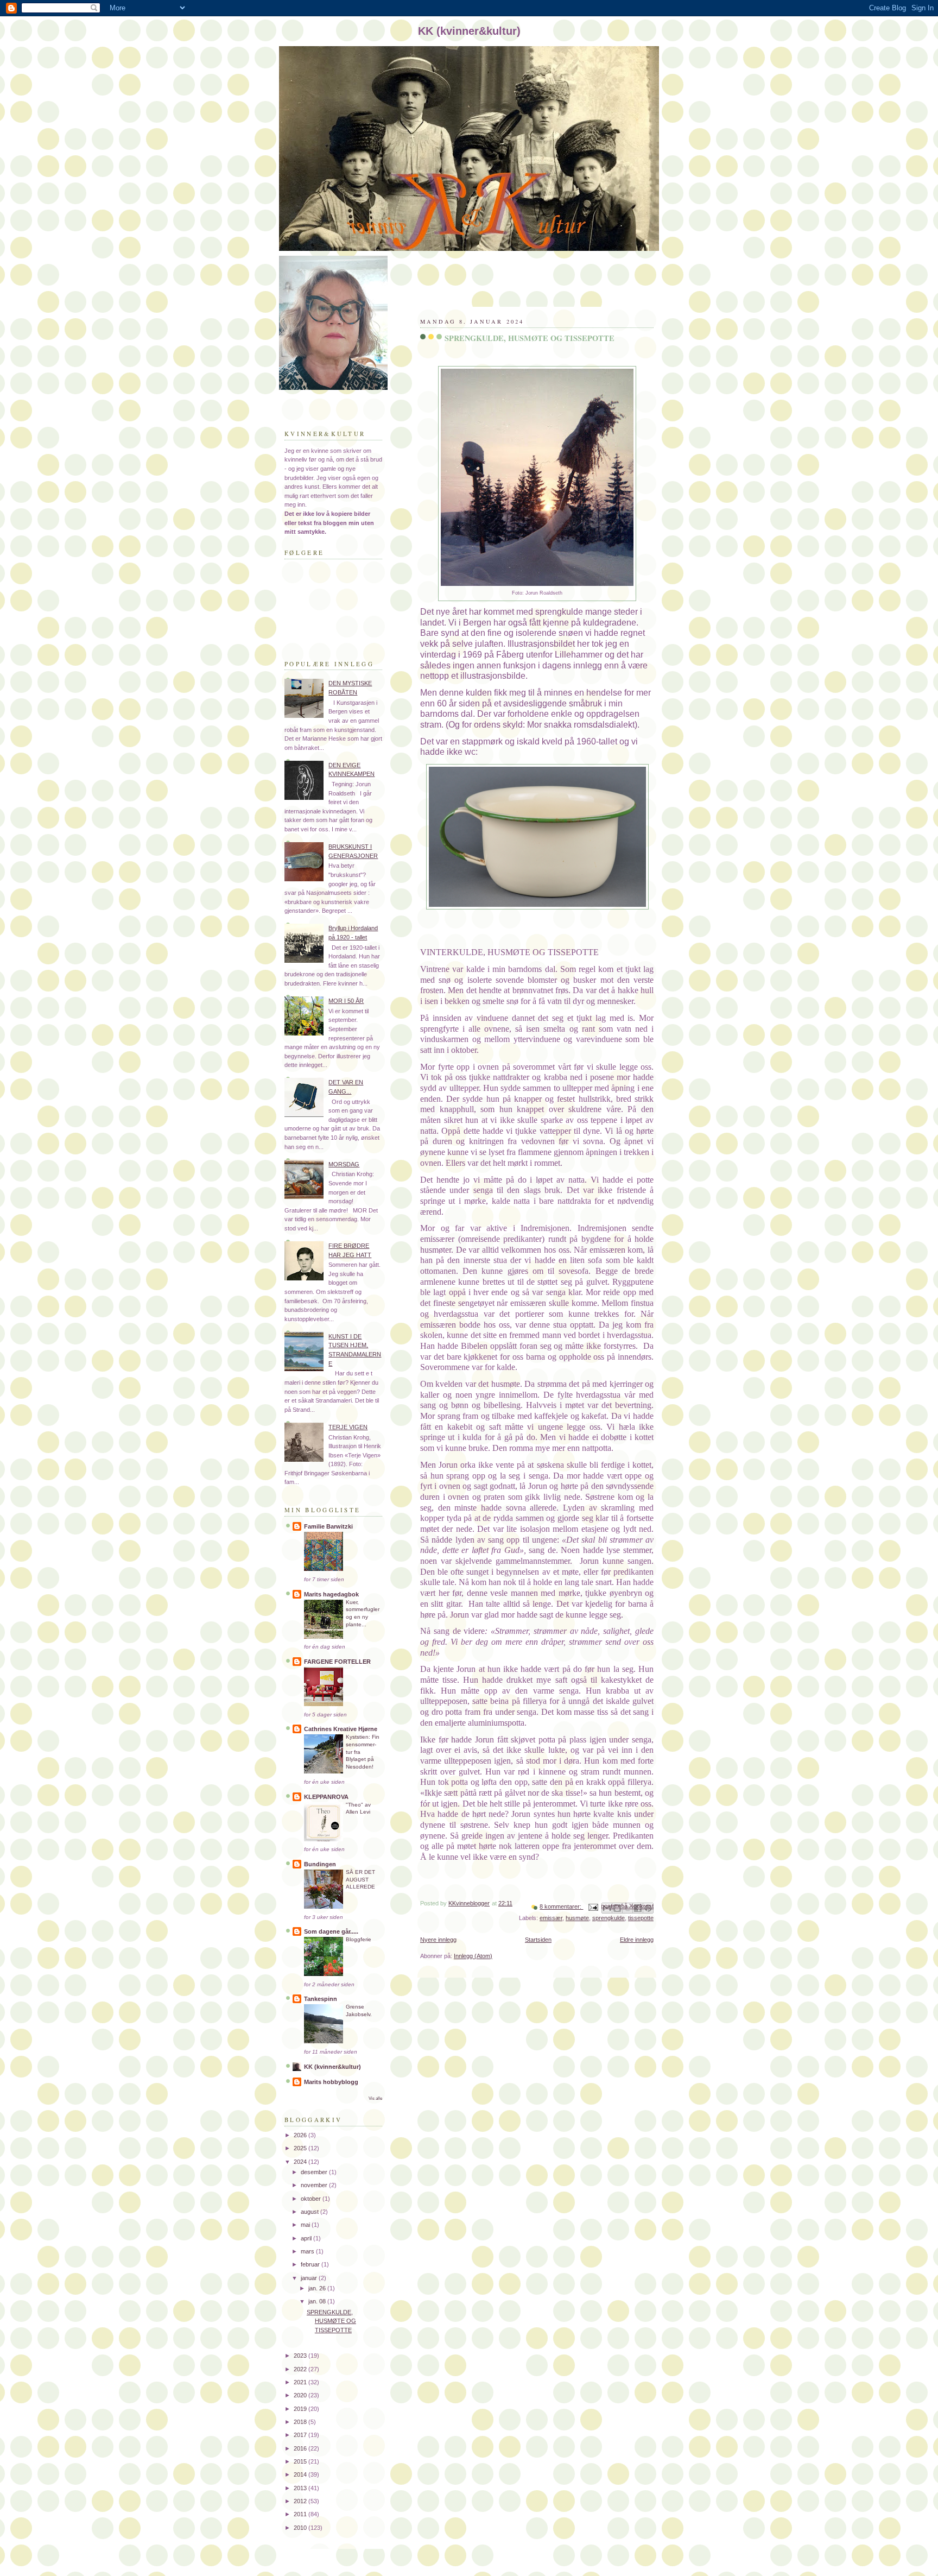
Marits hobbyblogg (331, 2082)
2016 (301, 2448)
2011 (301, 2514)
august (310, 2212)
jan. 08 (318, 2301)
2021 (301, 2382)
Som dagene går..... (331, 1931)
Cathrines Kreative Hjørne (341, 1729)
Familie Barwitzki (328, 1526)
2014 (301, 2474)
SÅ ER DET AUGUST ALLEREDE (360, 1879)
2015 (301, 2461)
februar (311, 2264)
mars (308, 2251)
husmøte (577, 1918)
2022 (301, 2369)
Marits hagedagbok (331, 1594)
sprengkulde (609, 1918)
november (315, 2185)
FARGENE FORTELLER (337, 1662)
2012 (301, 2501)
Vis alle (375, 2098)
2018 (301, 2422)
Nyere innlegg (438, 1940)
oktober (312, 2199)
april (307, 2238)
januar (310, 2278)
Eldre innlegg (637, 1940)
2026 (301, 2135)
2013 (301, 2488)
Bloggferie (359, 1939)
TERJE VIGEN (348, 1427)
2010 (301, 2528)
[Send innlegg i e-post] (592, 1906)
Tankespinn (321, 1999)
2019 (301, 2409)
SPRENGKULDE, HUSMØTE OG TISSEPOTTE (530, 338)
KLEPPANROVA (326, 1797)
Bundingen (320, 1864)
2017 (301, 2435)
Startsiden (538, 1940)
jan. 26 (318, 2288)
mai (306, 2225)
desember (315, 2172)
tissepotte (641, 1918)
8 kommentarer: (561, 1906)
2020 (301, 2395)
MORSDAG (344, 1164)
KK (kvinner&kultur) (332, 2067)
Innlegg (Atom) (473, 1956)
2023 (301, 2356)
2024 (301, 2162)
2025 (301, 2148)
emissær (551, 1918)
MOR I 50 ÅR (346, 1001)
